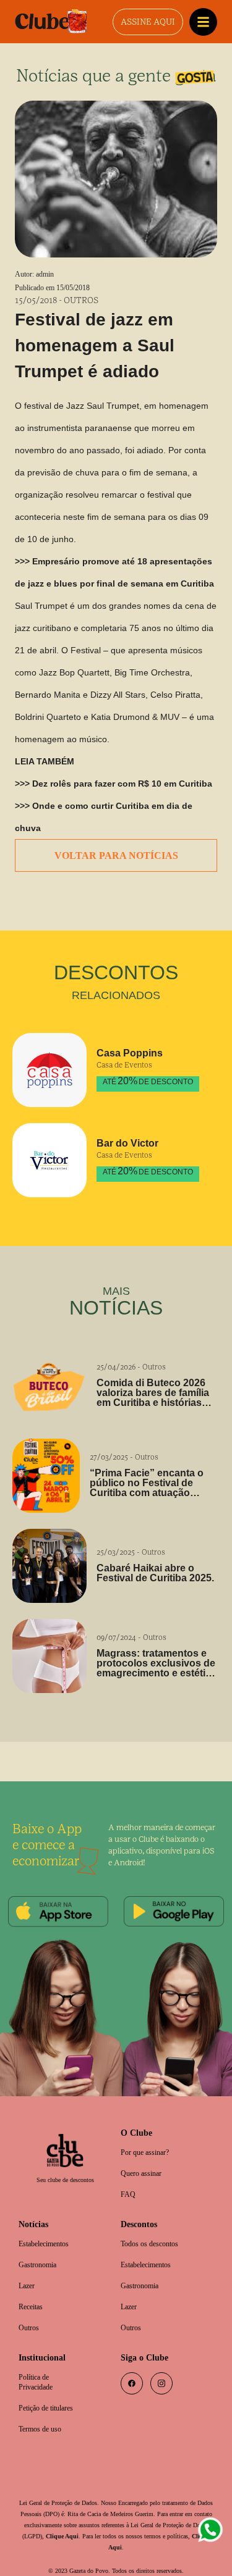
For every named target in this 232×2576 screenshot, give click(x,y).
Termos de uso (44, 2416)
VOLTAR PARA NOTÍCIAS (116, 833)
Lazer (28, 2268)
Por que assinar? (149, 2131)
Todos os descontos (155, 2225)
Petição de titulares (50, 2394)
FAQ (128, 2174)
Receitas (32, 2290)
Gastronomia (41, 2247)
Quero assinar (144, 2153)
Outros (30, 2311)
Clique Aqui (119, 2523)
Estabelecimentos (49, 2225)
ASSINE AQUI (148, 22)
